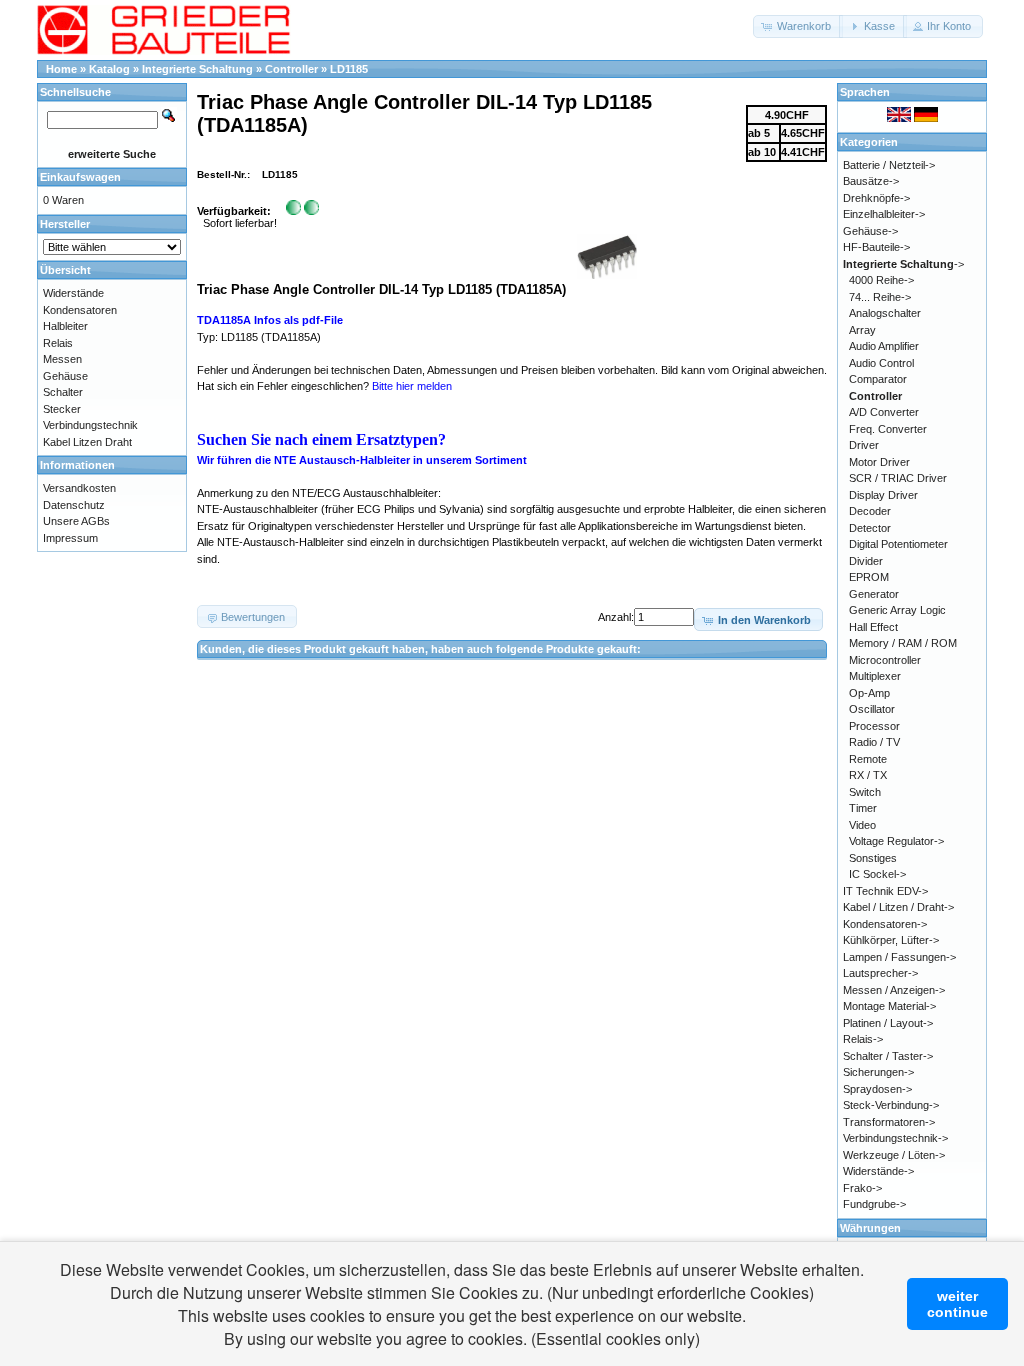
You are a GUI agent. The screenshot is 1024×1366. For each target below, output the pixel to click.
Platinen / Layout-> (888, 1023)
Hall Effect (873, 627)
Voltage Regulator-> (896, 841)
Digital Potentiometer (898, 544)
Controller (291, 69)
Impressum (70, 538)
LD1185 (349, 69)
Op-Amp (869, 693)
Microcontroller (885, 660)
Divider (866, 561)
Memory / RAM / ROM (903, 643)
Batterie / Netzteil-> (889, 165)
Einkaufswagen (80, 177)
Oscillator (872, 709)
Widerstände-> (878, 1171)
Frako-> (862, 1188)
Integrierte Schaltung (197, 69)
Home (61, 69)
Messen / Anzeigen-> (894, 990)
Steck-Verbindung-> (891, 1105)
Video (862, 825)
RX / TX (868, 775)
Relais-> (863, 1039)
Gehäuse (65, 376)
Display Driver (883, 495)
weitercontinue (957, 1304)
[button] (798, 26)
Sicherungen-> (878, 1072)
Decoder (870, 511)
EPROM (869, 577)
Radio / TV (874, 742)
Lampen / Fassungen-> (899, 957)
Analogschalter (885, 313)
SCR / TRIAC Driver (898, 478)
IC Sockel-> (877, 874)
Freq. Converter (888, 429)
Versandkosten (79, 488)
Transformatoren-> (889, 1122)
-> (903, 264)
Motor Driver (879, 462)
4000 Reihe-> (881, 280)
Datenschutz (74, 505)
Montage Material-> (889, 1006)
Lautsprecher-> (880, 973)
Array (862, 330)
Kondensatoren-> (885, 924)
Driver (864, 445)
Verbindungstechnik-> (895, 1138)
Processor (874, 726)
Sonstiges (873, 858)
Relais (58, 343)
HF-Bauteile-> (876, 247)
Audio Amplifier (884, 346)
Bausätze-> (871, 181)
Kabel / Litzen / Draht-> (898, 907)
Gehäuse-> (870, 231)
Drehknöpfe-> (876, 198)
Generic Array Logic (897, 610)
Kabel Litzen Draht (87, 442)
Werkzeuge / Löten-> (894, 1155)
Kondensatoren (80, 310)
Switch (865, 792)
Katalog (109, 69)
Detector (870, 528)
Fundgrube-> (874, 1204)
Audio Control (881, 363)
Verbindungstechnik (90, 425)
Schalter (63, 392)
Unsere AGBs (76, 521)
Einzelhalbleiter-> (884, 214)
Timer (863, 808)
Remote (868, 759)
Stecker (62, 409)
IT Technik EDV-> (885, 891)
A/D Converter (884, 412)
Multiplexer (875, 676)
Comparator (878, 379)
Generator (874, 594)
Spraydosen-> (877, 1089)
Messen (62, 359)
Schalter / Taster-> (888, 1056)
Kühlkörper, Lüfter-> (891, 940)
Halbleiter (65, 326)
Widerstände (73, 293)
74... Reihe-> (880, 297)
